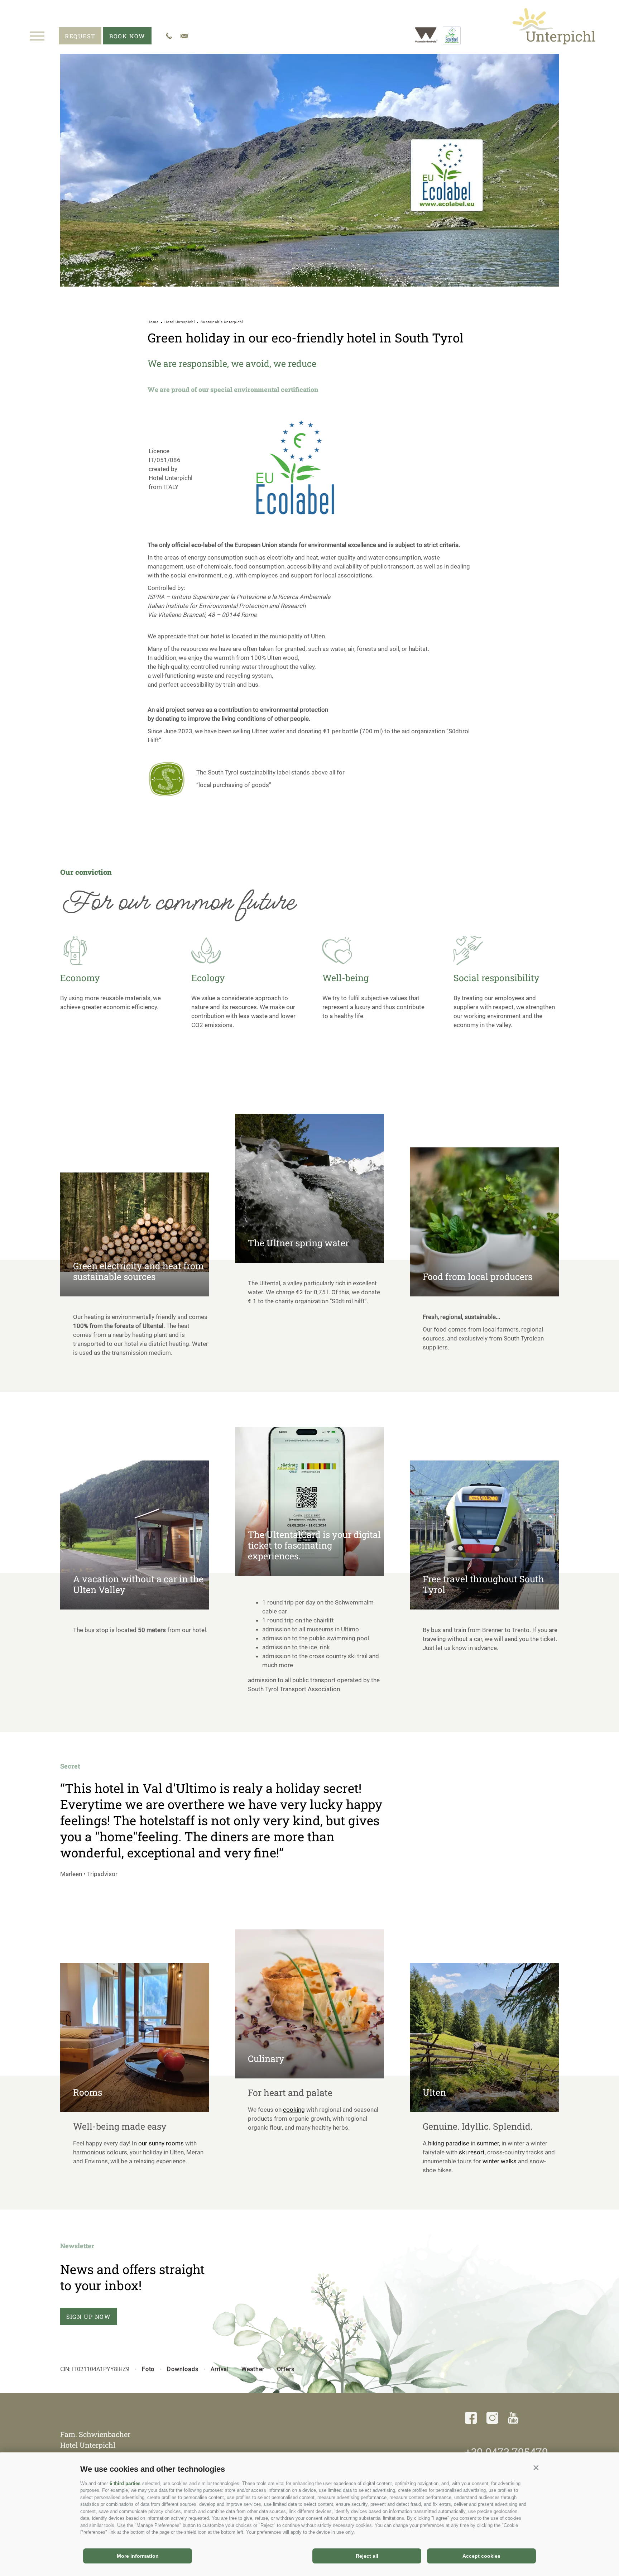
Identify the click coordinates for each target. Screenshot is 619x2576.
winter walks (500, 2161)
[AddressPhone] (169, 36)
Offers (286, 2369)
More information (138, 2556)
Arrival (220, 2369)
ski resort (472, 2152)
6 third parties (125, 2483)
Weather (253, 2369)
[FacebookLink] (471, 2419)
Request (80, 36)
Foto (148, 2369)
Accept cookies (481, 2556)
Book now (127, 36)
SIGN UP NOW (89, 2316)
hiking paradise (449, 2143)
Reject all (367, 2556)
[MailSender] (184, 36)
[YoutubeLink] (513, 2419)
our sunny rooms (161, 2143)
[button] (536, 2467)
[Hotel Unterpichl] (554, 26)
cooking (294, 2110)
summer (488, 2143)
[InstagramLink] (492, 2419)
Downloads (183, 2369)
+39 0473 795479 (507, 2452)
